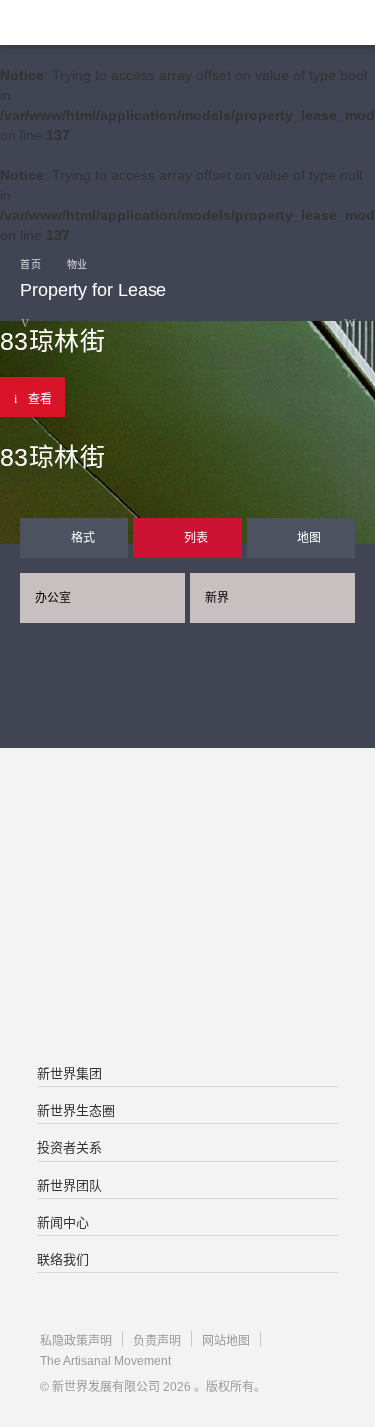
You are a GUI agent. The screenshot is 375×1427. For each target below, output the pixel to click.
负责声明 (157, 1341)
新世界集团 (69, 1073)
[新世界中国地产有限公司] (187, 908)
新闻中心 (63, 1222)
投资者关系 (69, 1147)
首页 (30, 264)
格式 (83, 538)
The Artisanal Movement (105, 1361)
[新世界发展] (115, 22)
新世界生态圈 (76, 1110)
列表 (196, 538)
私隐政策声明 (76, 1341)
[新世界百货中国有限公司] (187, 988)
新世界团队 (69, 1185)
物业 (77, 264)
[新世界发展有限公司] (187, 828)
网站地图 (226, 1341)
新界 (217, 598)
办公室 (53, 598)
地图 (309, 538)
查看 (40, 399)
